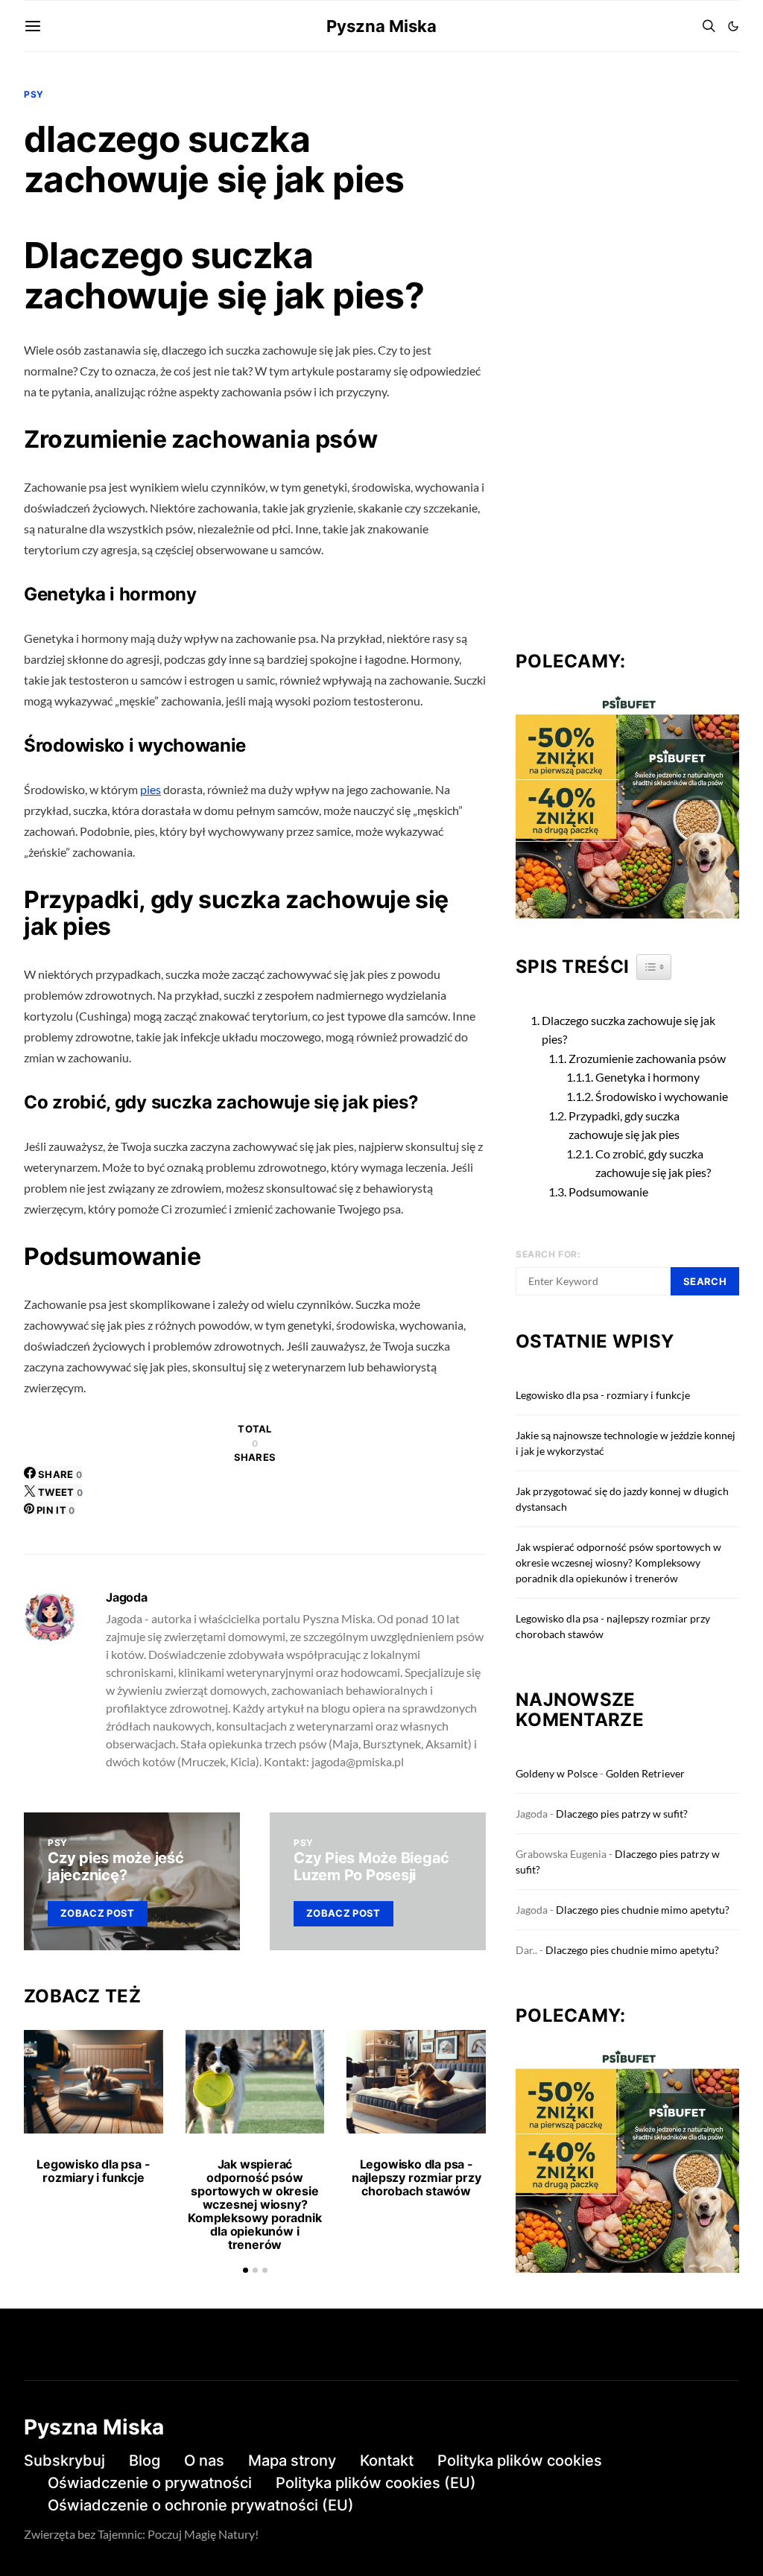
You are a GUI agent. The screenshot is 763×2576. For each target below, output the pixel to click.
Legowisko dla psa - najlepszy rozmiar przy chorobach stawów (417, 2177)
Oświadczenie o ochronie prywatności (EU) (201, 2505)
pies (151, 789)
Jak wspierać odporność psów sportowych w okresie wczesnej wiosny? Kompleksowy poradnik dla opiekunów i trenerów (254, 2204)
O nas (204, 2461)
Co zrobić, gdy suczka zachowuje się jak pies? (653, 1163)
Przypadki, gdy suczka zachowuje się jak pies (624, 1125)
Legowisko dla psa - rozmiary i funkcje (93, 2171)
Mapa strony (292, 2461)
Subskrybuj (64, 2461)
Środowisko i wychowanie (662, 1096)
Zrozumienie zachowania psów (647, 1058)
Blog (145, 2461)
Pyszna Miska (381, 26)
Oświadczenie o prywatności (150, 2483)
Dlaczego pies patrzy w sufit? (622, 1814)
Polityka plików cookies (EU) (376, 2483)
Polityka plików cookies (520, 2461)
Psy (34, 94)
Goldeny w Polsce (557, 1773)
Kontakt (387, 2461)
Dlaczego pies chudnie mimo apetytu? (643, 1910)
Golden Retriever (645, 1773)
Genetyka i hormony (648, 1077)
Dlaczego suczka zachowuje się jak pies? (629, 1030)
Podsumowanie (608, 1192)
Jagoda (127, 1597)
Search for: (548, 1254)
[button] (733, 26)
